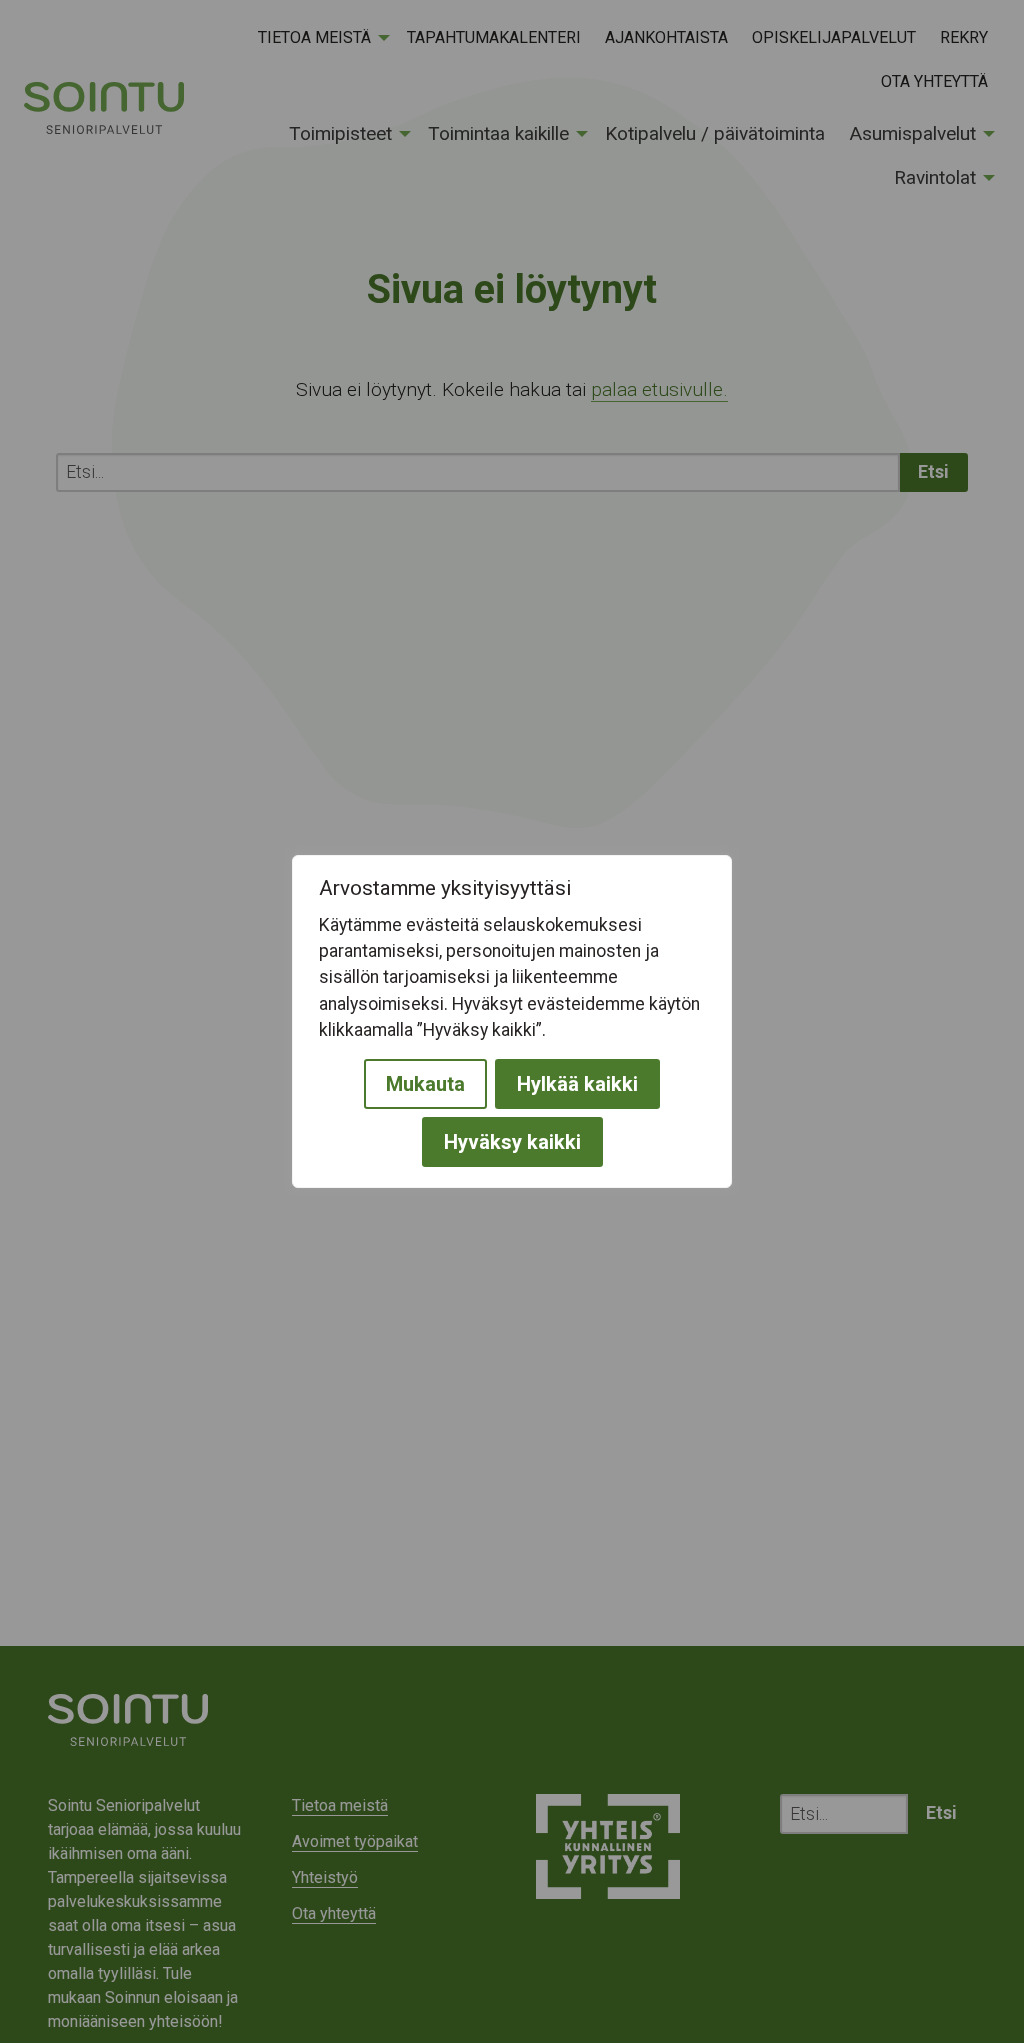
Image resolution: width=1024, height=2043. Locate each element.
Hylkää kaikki (577, 1084)
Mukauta (425, 1084)
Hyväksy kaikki (512, 1142)
